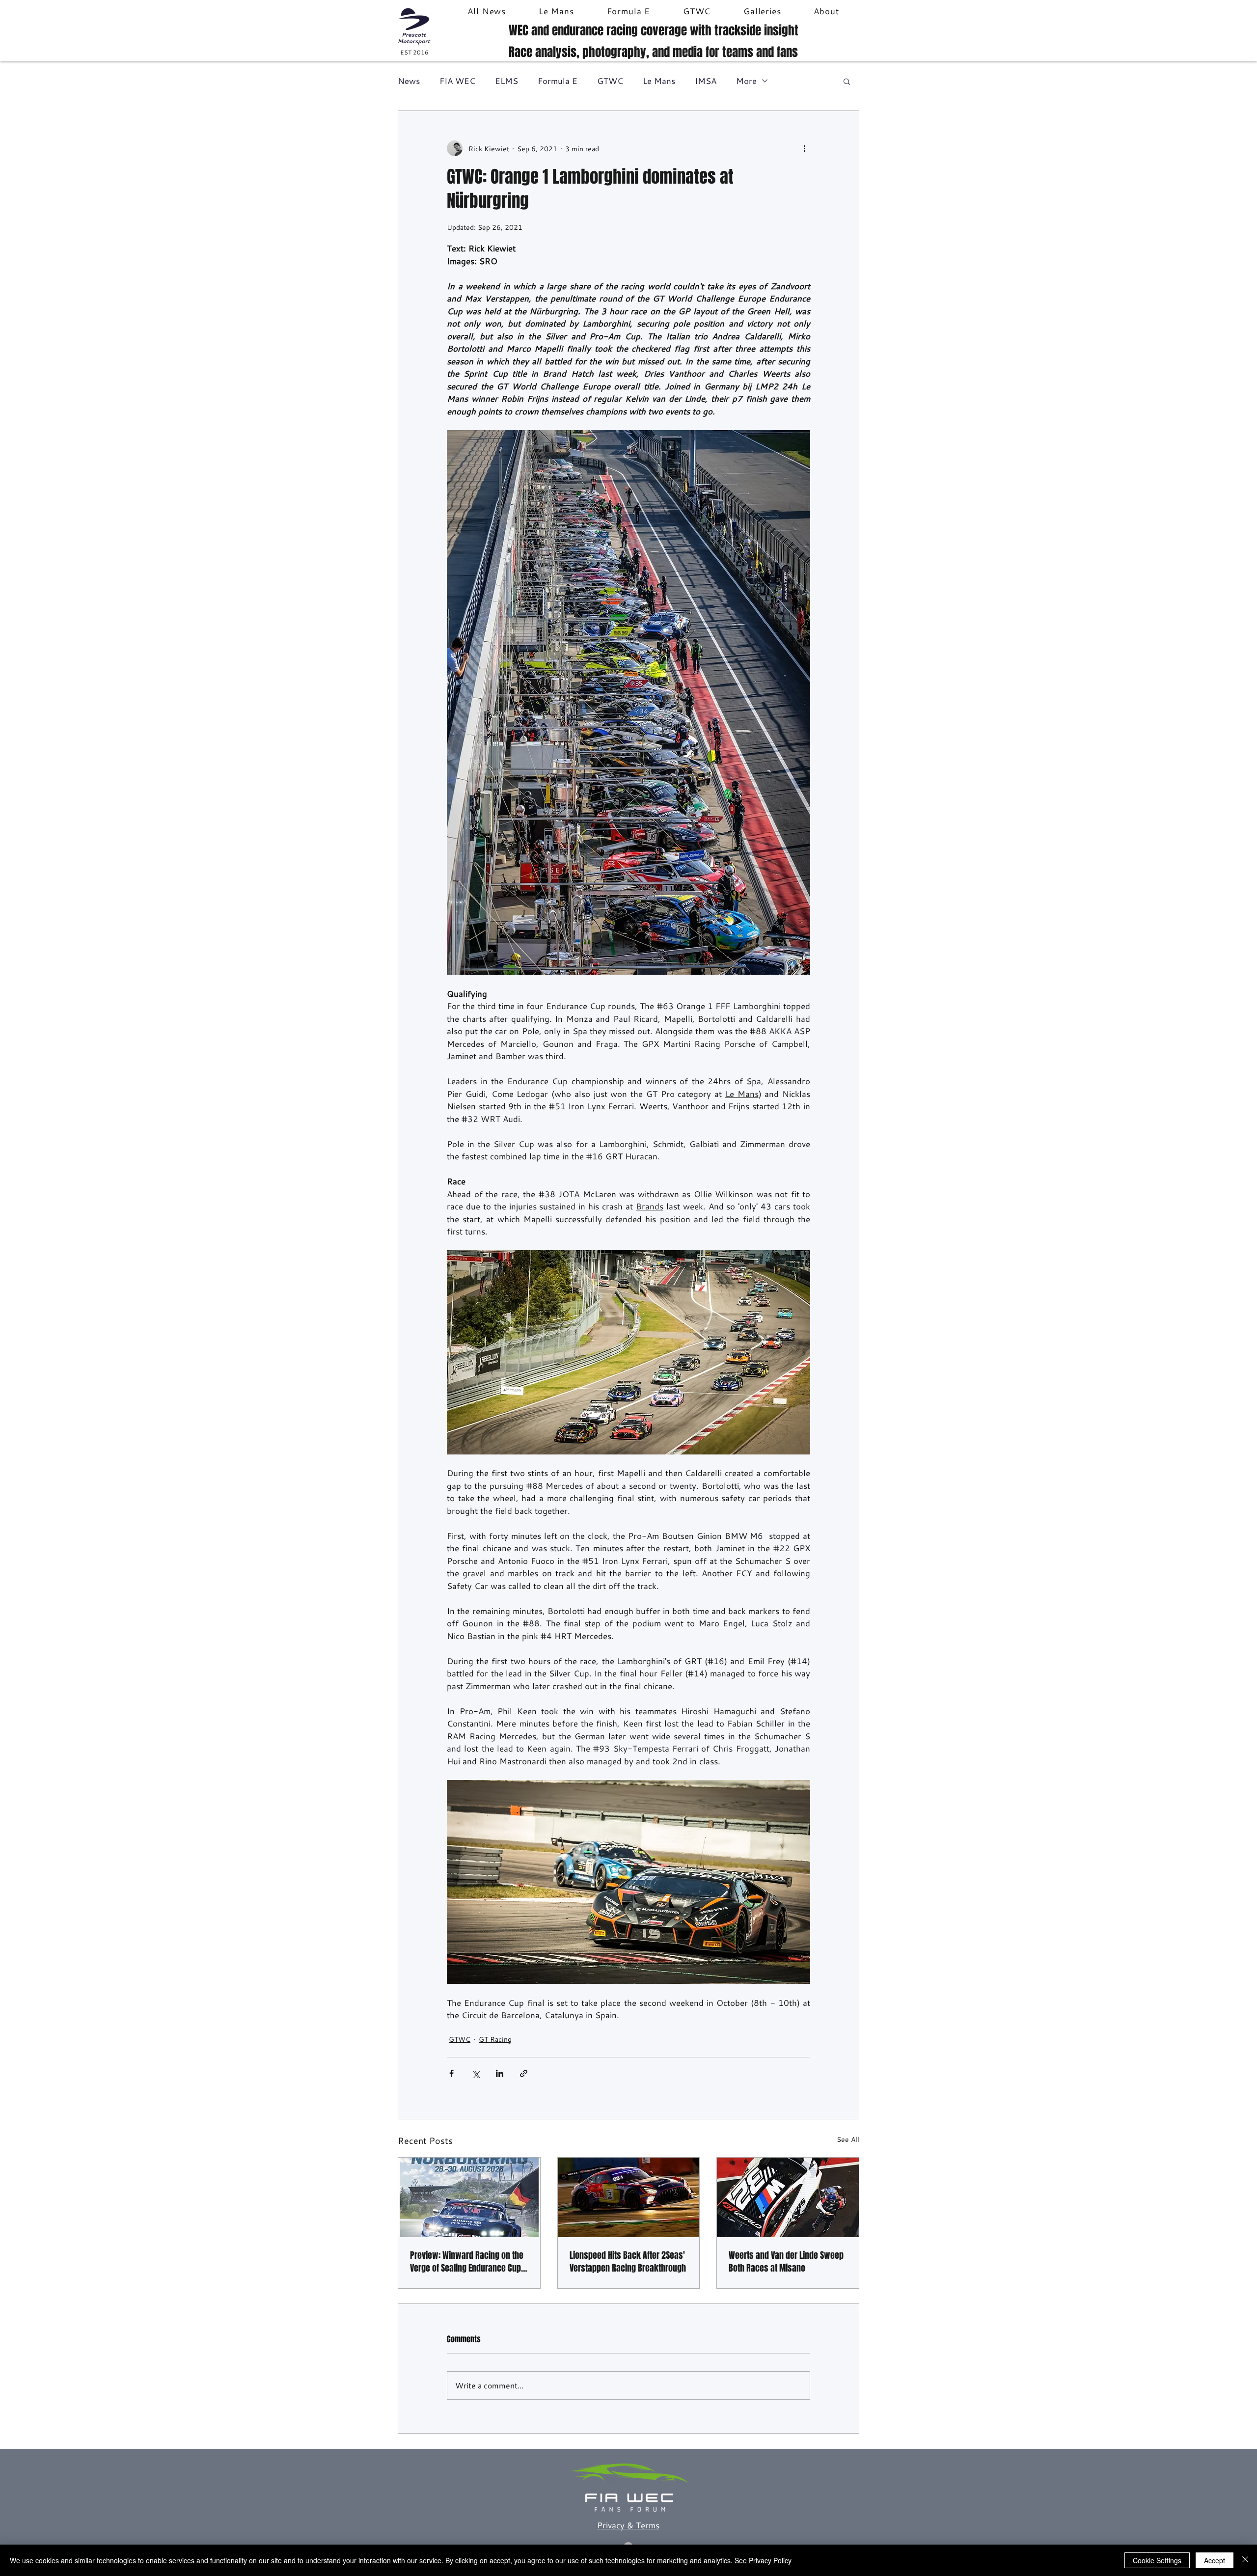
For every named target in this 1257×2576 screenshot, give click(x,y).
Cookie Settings (1157, 2560)
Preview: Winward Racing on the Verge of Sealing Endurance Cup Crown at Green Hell (467, 2262)
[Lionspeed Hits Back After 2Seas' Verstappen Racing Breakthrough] (629, 2197)
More (746, 81)
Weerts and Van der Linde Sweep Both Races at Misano (786, 2262)
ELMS (506, 81)
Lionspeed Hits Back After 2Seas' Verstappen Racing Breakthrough (628, 2262)
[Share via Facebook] (451, 2073)
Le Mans (659, 81)
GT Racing (495, 2039)
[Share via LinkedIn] (500, 2073)
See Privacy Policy (763, 2560)
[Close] (1245, 2560)
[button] (847, 81)
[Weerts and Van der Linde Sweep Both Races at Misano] (788, 2197)
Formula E (558, 81)
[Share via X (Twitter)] (476, 2073)
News (409, 81)
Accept (1215, 2560)
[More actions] (804, 148)
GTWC (610, 81)
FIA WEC (457, 81)
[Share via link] (524, 2073)
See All (848, 2139)
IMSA (706, 81)
